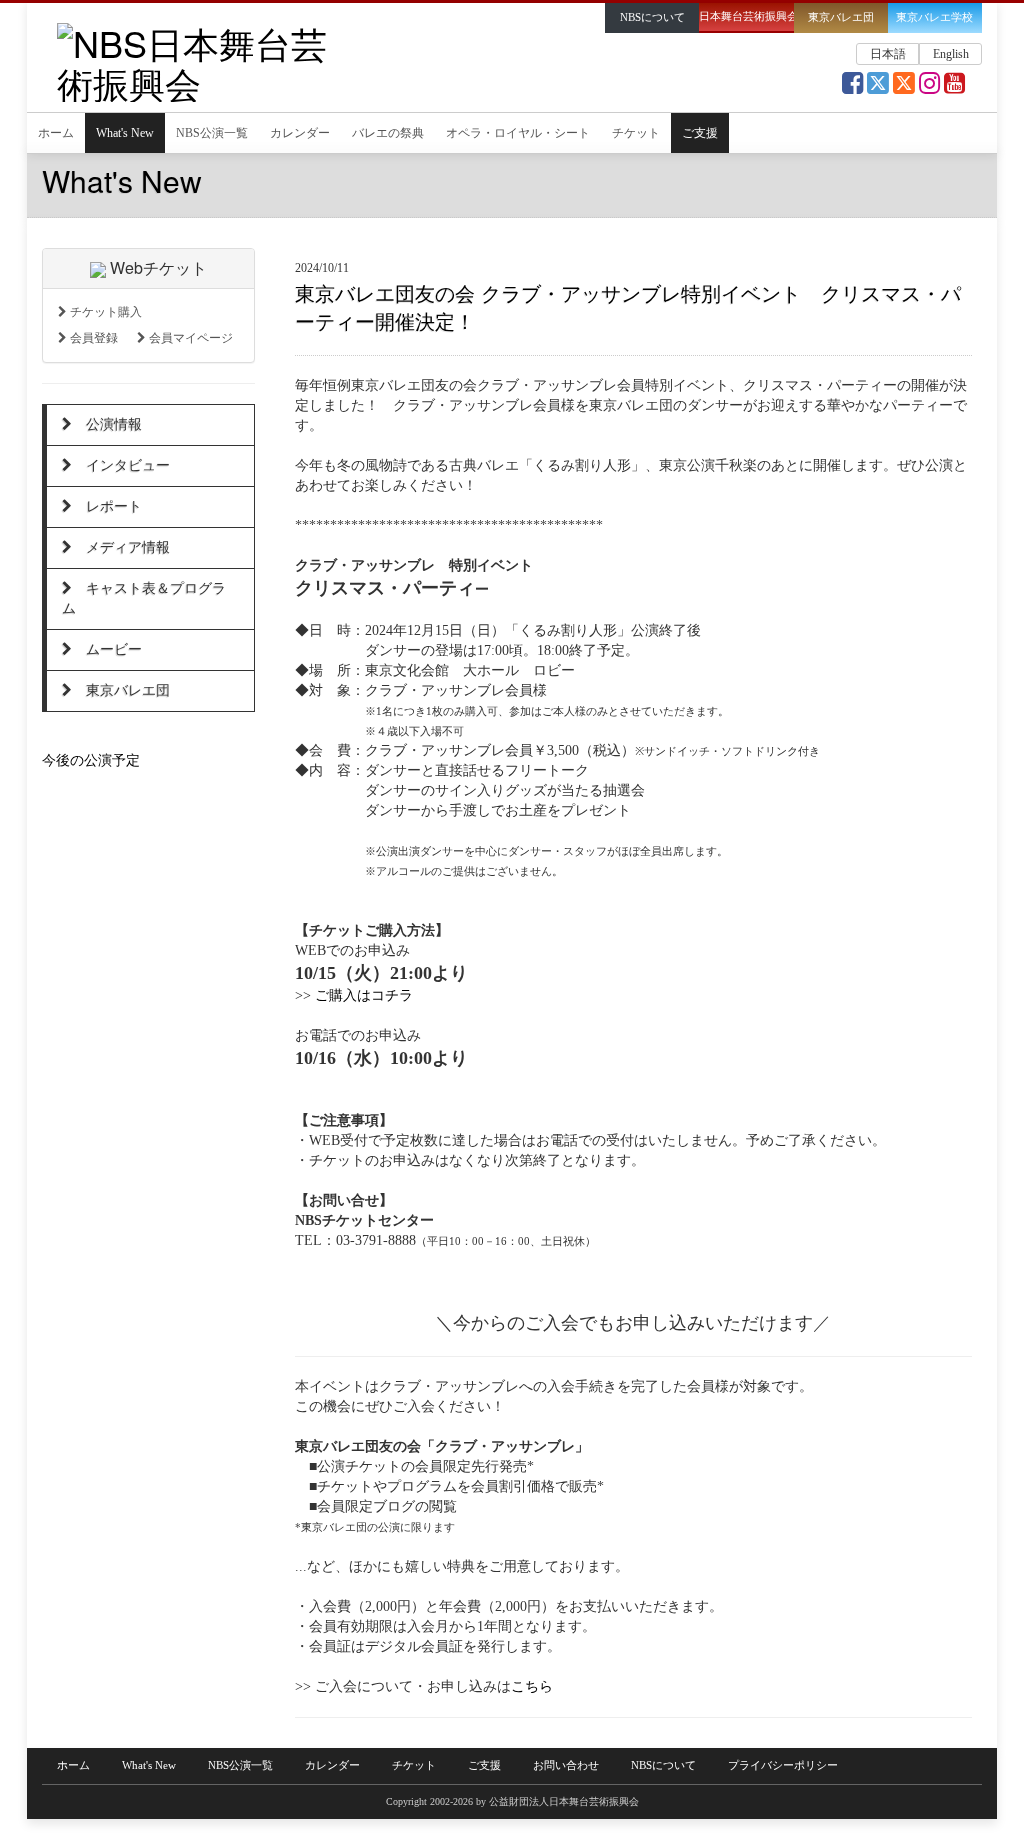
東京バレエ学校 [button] (934, 17)
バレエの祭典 (388, 133)
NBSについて (663, 1765)
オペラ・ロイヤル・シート (518, 133)
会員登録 (92, 338)
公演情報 (107, 424)
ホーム (56, 133)
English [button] (951, 54)
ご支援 (700, 133)
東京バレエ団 (121, 690)
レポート (107, 506)
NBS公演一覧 (212, 133)
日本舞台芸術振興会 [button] (746, 16)
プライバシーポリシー (783, 1765)
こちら (532, 1686)
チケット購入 (104, 312)
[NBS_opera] (904, 87)
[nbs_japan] (929, 87)
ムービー (107, 649)
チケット (636, 133)
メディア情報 (121, 547)
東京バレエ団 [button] (841, 17)
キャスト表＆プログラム (144, 598)
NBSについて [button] (652, 17)
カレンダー (300, 133)
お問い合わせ (566, 1765)
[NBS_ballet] (878, 87)
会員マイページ (189, 338)
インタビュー (121, 465)
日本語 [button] (888, 54)
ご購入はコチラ (364, 995)
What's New (125, 133)
